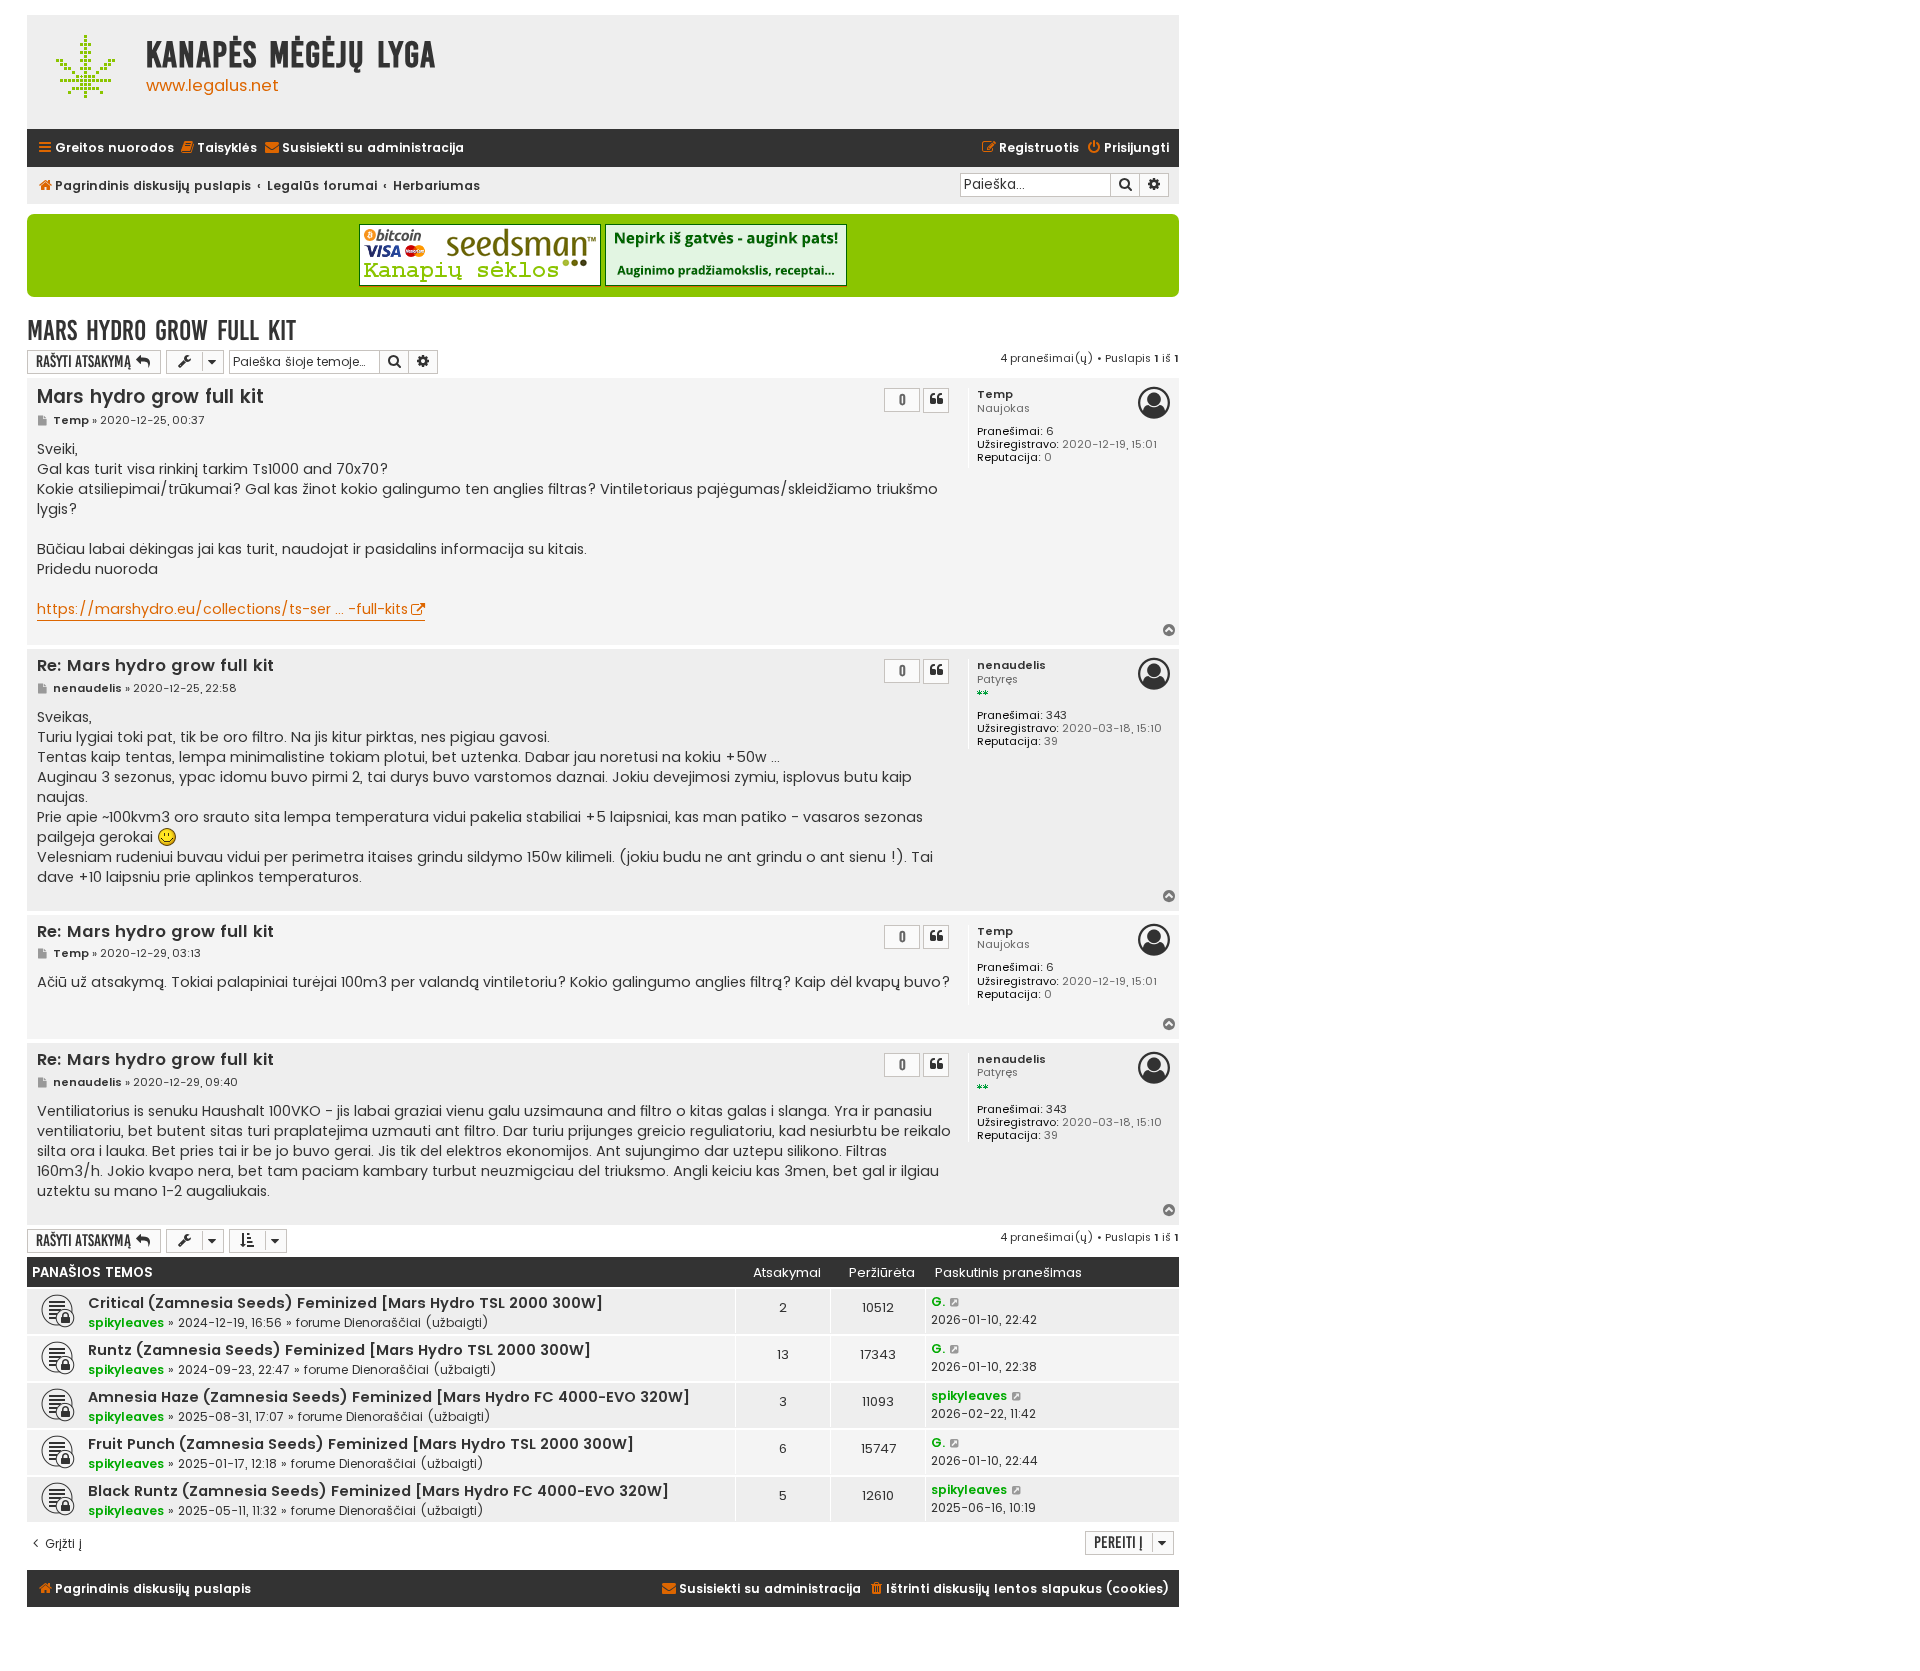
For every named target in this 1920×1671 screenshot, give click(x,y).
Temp (995, 394)
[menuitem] (218, 148)
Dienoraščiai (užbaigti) (416, 1322)
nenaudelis (1011, 665)
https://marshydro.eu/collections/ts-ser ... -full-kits (222, 609)
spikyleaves (126, 1322)
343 (1056, 715)
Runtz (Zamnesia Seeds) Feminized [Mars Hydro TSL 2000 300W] (339, 1350)
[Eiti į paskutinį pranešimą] (955, 1302)
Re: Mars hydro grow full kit (155, 666)
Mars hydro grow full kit (161, 330)
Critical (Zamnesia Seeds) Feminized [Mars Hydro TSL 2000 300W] (345, 1303)
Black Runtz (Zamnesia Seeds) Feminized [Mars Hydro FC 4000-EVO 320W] (378, 1491)
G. (938, 1301)
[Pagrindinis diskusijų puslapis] (81, 72)
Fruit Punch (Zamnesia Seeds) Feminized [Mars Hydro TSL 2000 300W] (361, 1444)
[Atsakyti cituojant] (936, 400)
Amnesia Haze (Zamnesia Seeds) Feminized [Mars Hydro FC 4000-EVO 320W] (389, 1397)
